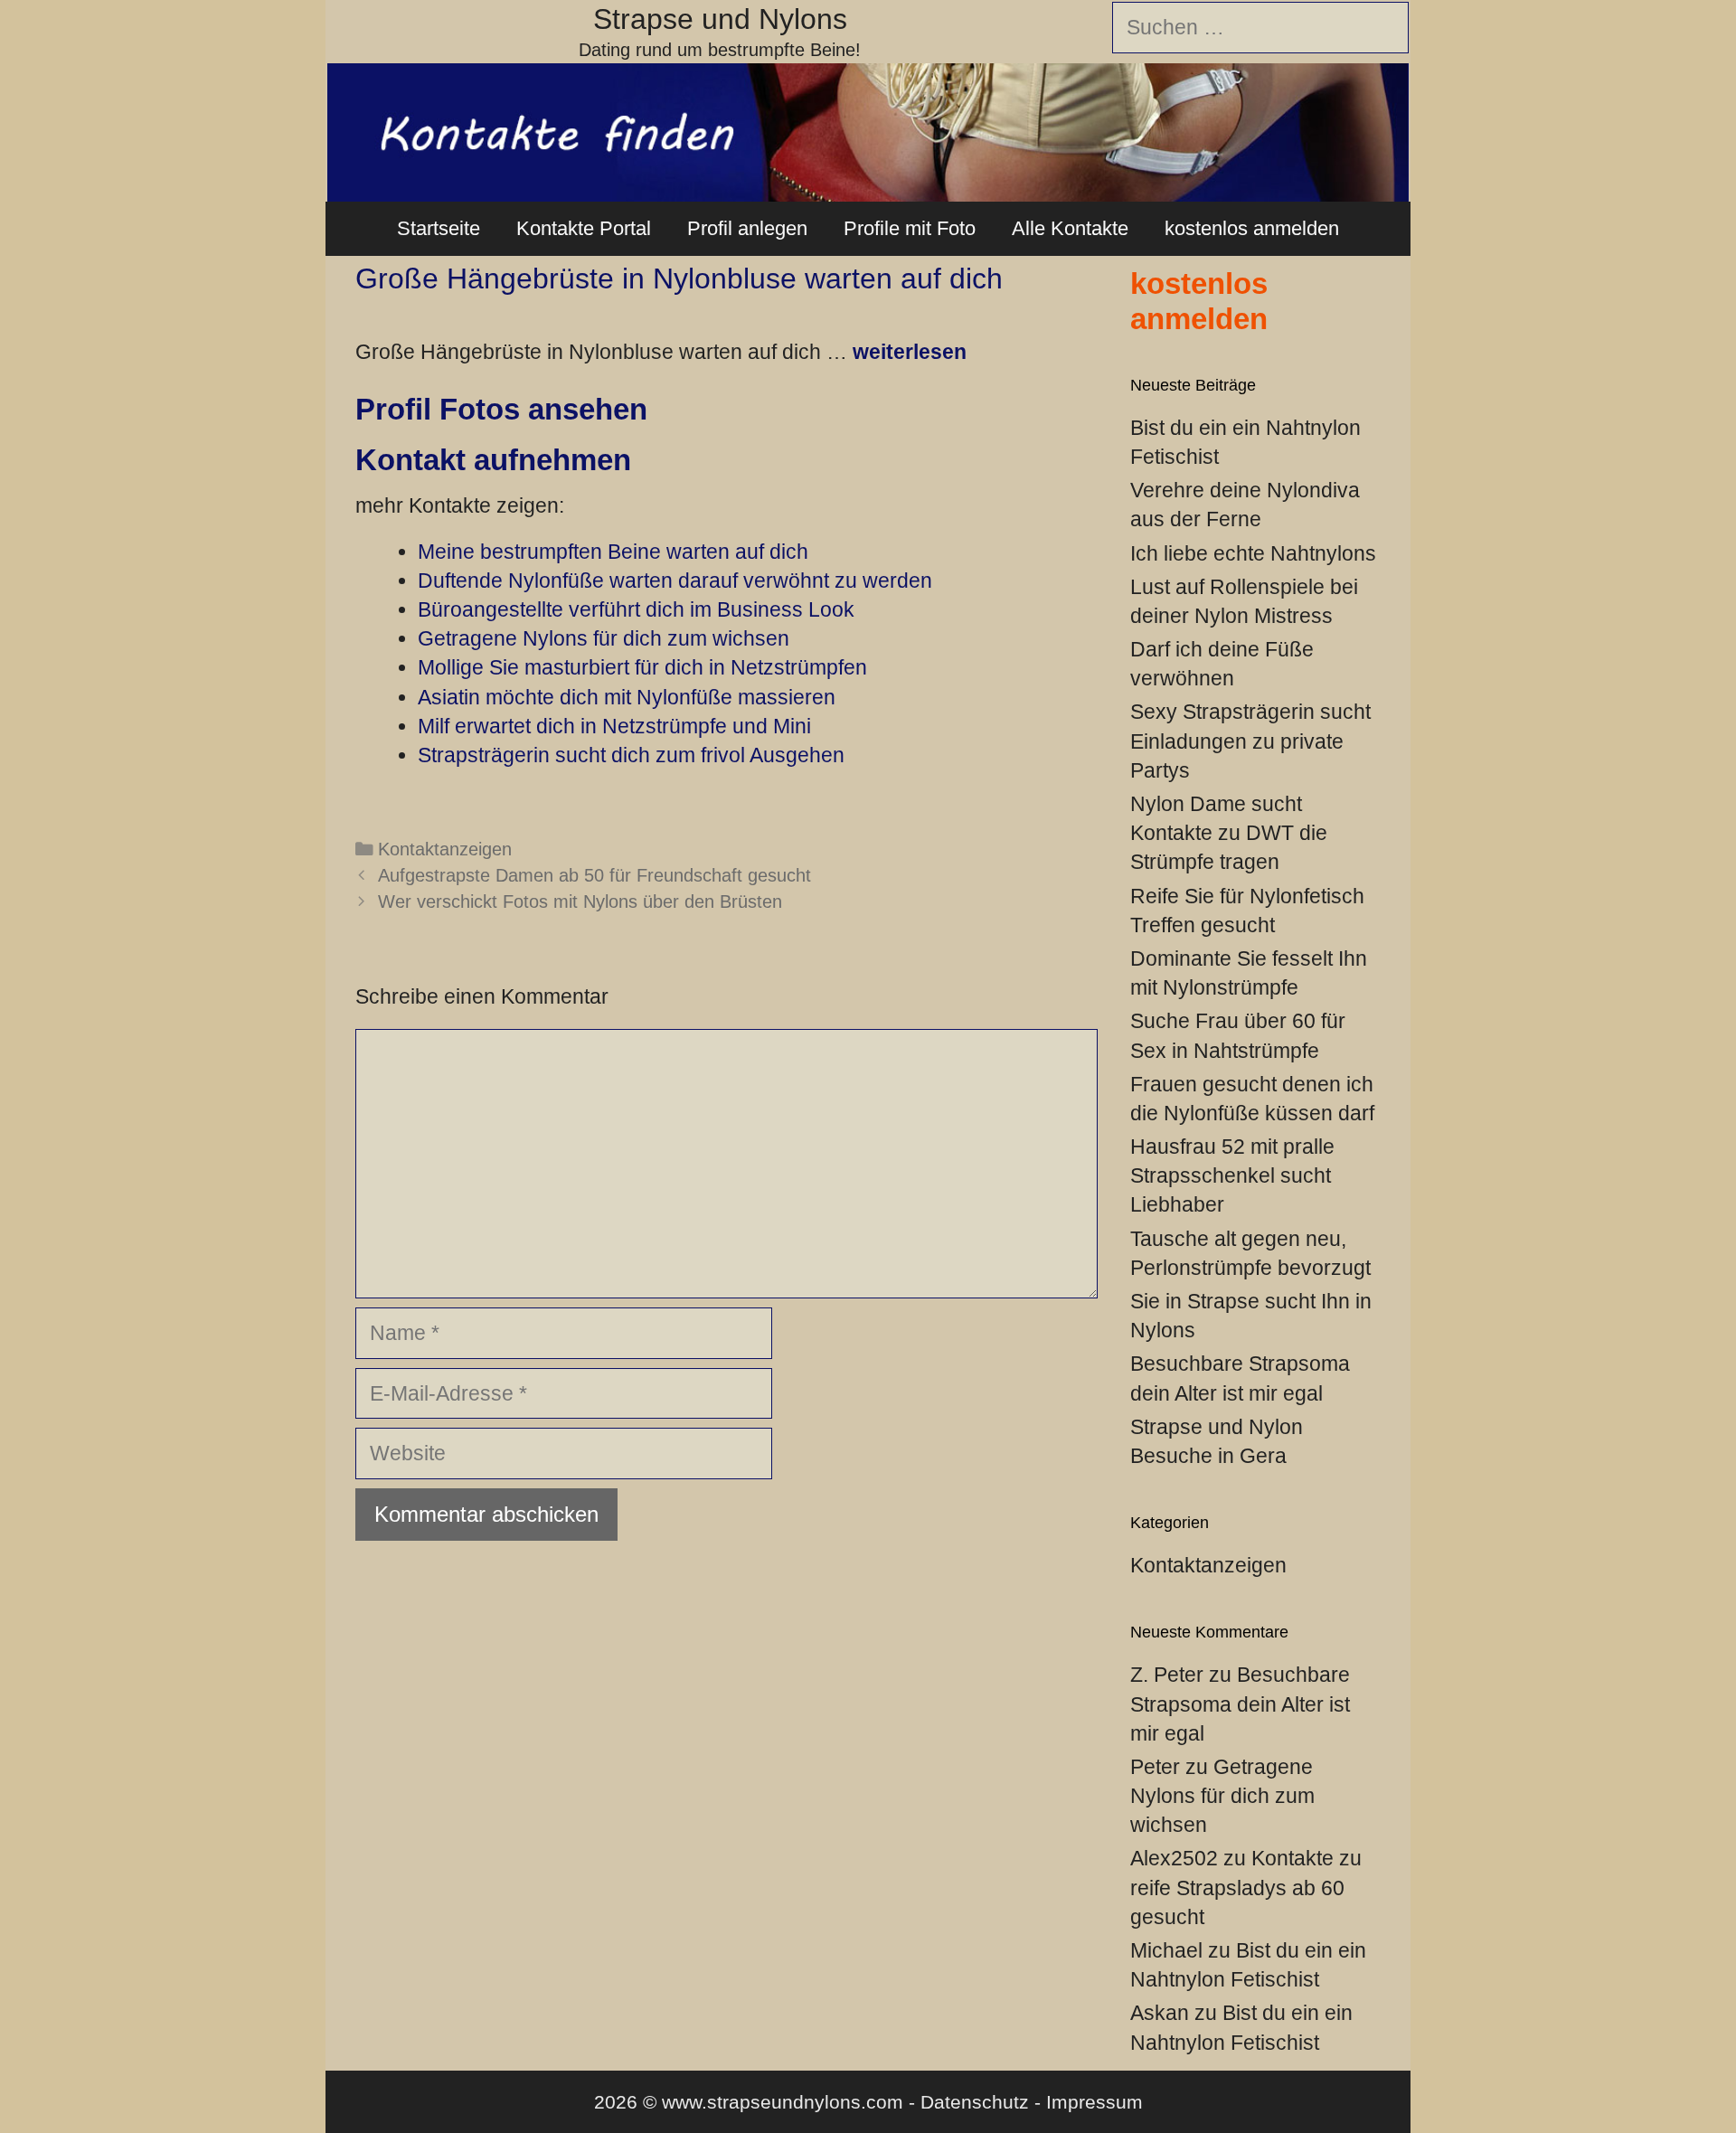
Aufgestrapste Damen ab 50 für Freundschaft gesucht (594, 875)
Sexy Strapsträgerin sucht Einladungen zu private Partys (1250, 741)
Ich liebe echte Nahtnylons (1253, 553)
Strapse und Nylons (720, 19)
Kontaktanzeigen (445, 849)
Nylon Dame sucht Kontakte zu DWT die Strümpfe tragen (1229, 833)
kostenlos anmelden (1252, 228)
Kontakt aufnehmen (493, 460)
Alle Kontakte (1070, 228)
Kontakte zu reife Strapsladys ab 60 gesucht (1246, 1887)
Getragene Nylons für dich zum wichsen (1222, 1796)
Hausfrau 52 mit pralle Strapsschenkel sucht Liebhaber (1232, 1175)
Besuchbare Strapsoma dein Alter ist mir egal (1240, 1704)
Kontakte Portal (584, 228)
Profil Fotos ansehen (501, 409)
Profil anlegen (747, 228)
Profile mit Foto (910, 228)
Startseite (439, 228)
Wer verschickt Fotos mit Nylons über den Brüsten (580, 901)
